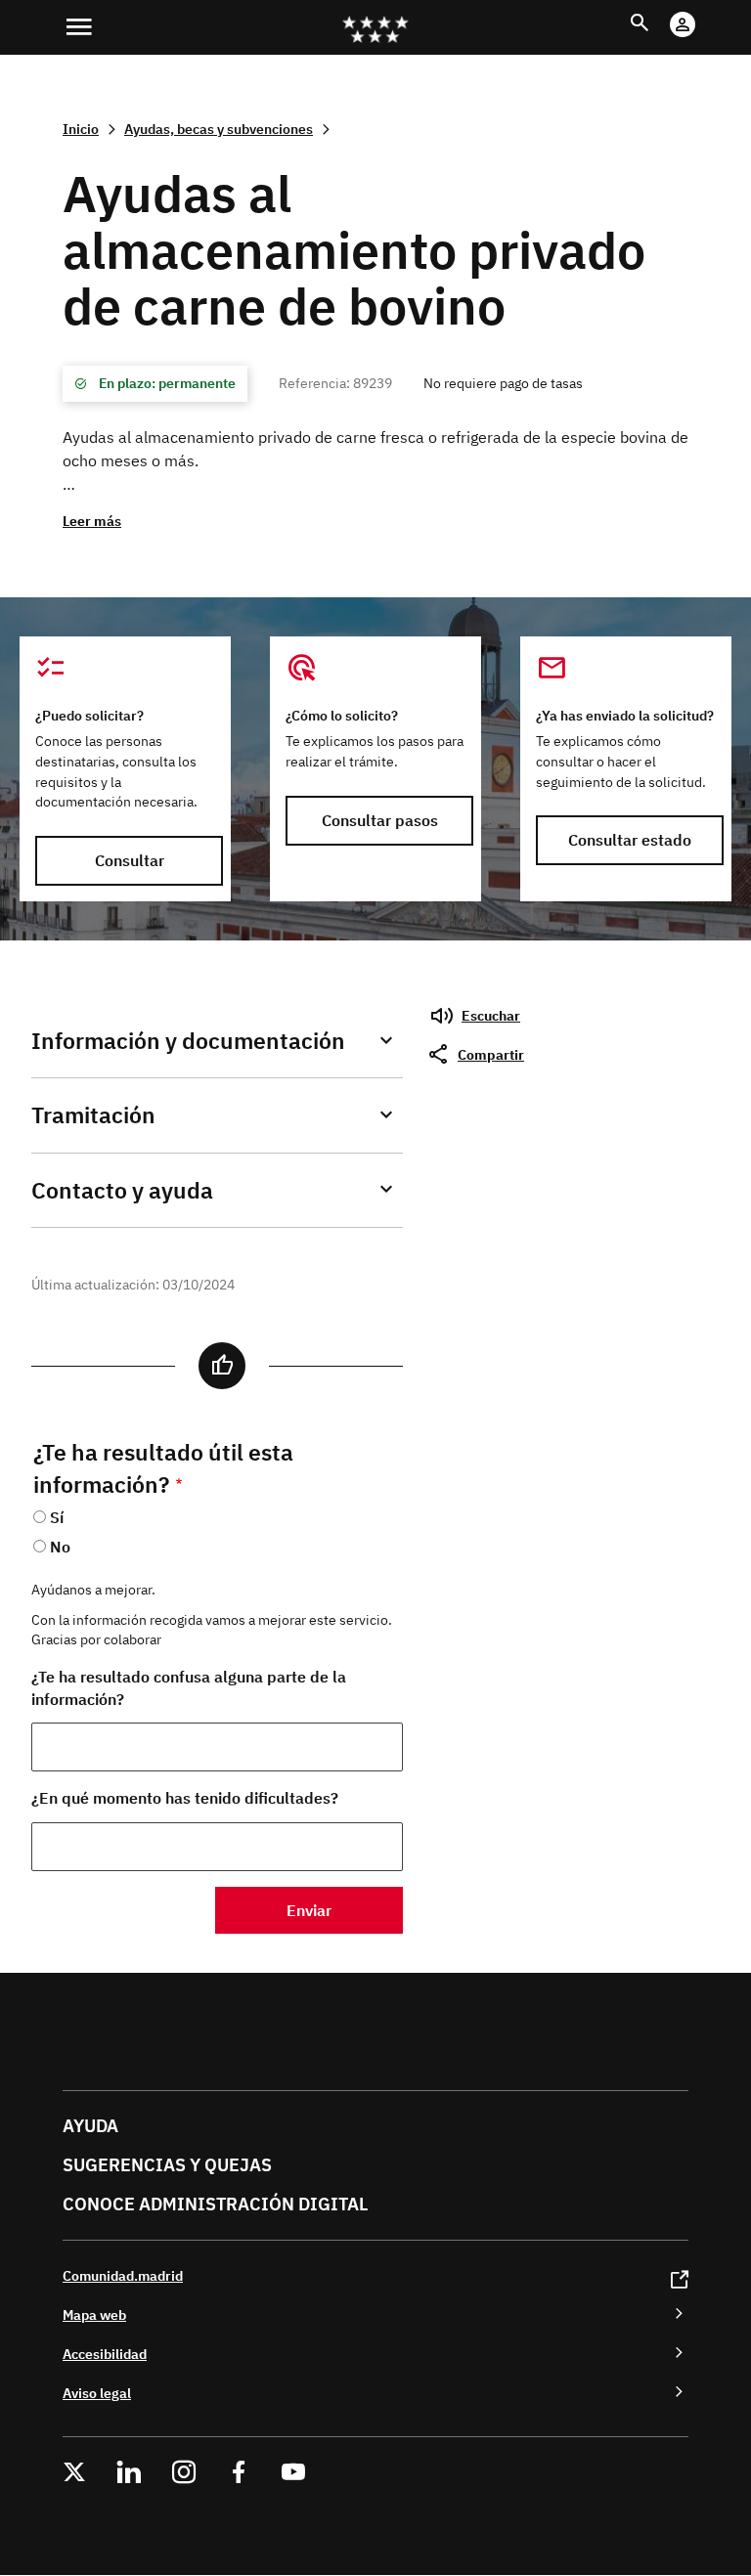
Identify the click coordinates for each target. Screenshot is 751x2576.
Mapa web (94, 2314)
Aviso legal (97, 2393)
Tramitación (93, 1115)
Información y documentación (188, 1041)
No (60, 1547)
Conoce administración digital (215, 2204)
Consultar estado (630, 840)
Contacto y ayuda (122, 1190)
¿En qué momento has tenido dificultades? (185, 1798)
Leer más (92, 521)
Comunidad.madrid (123, 2275)
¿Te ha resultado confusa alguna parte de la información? (189, 1688)
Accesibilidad (105, 2354)
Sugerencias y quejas (167, 2165)
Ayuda (90, 2126)
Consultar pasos (380, 820)
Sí (57, 1517)
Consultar (130, 860)
